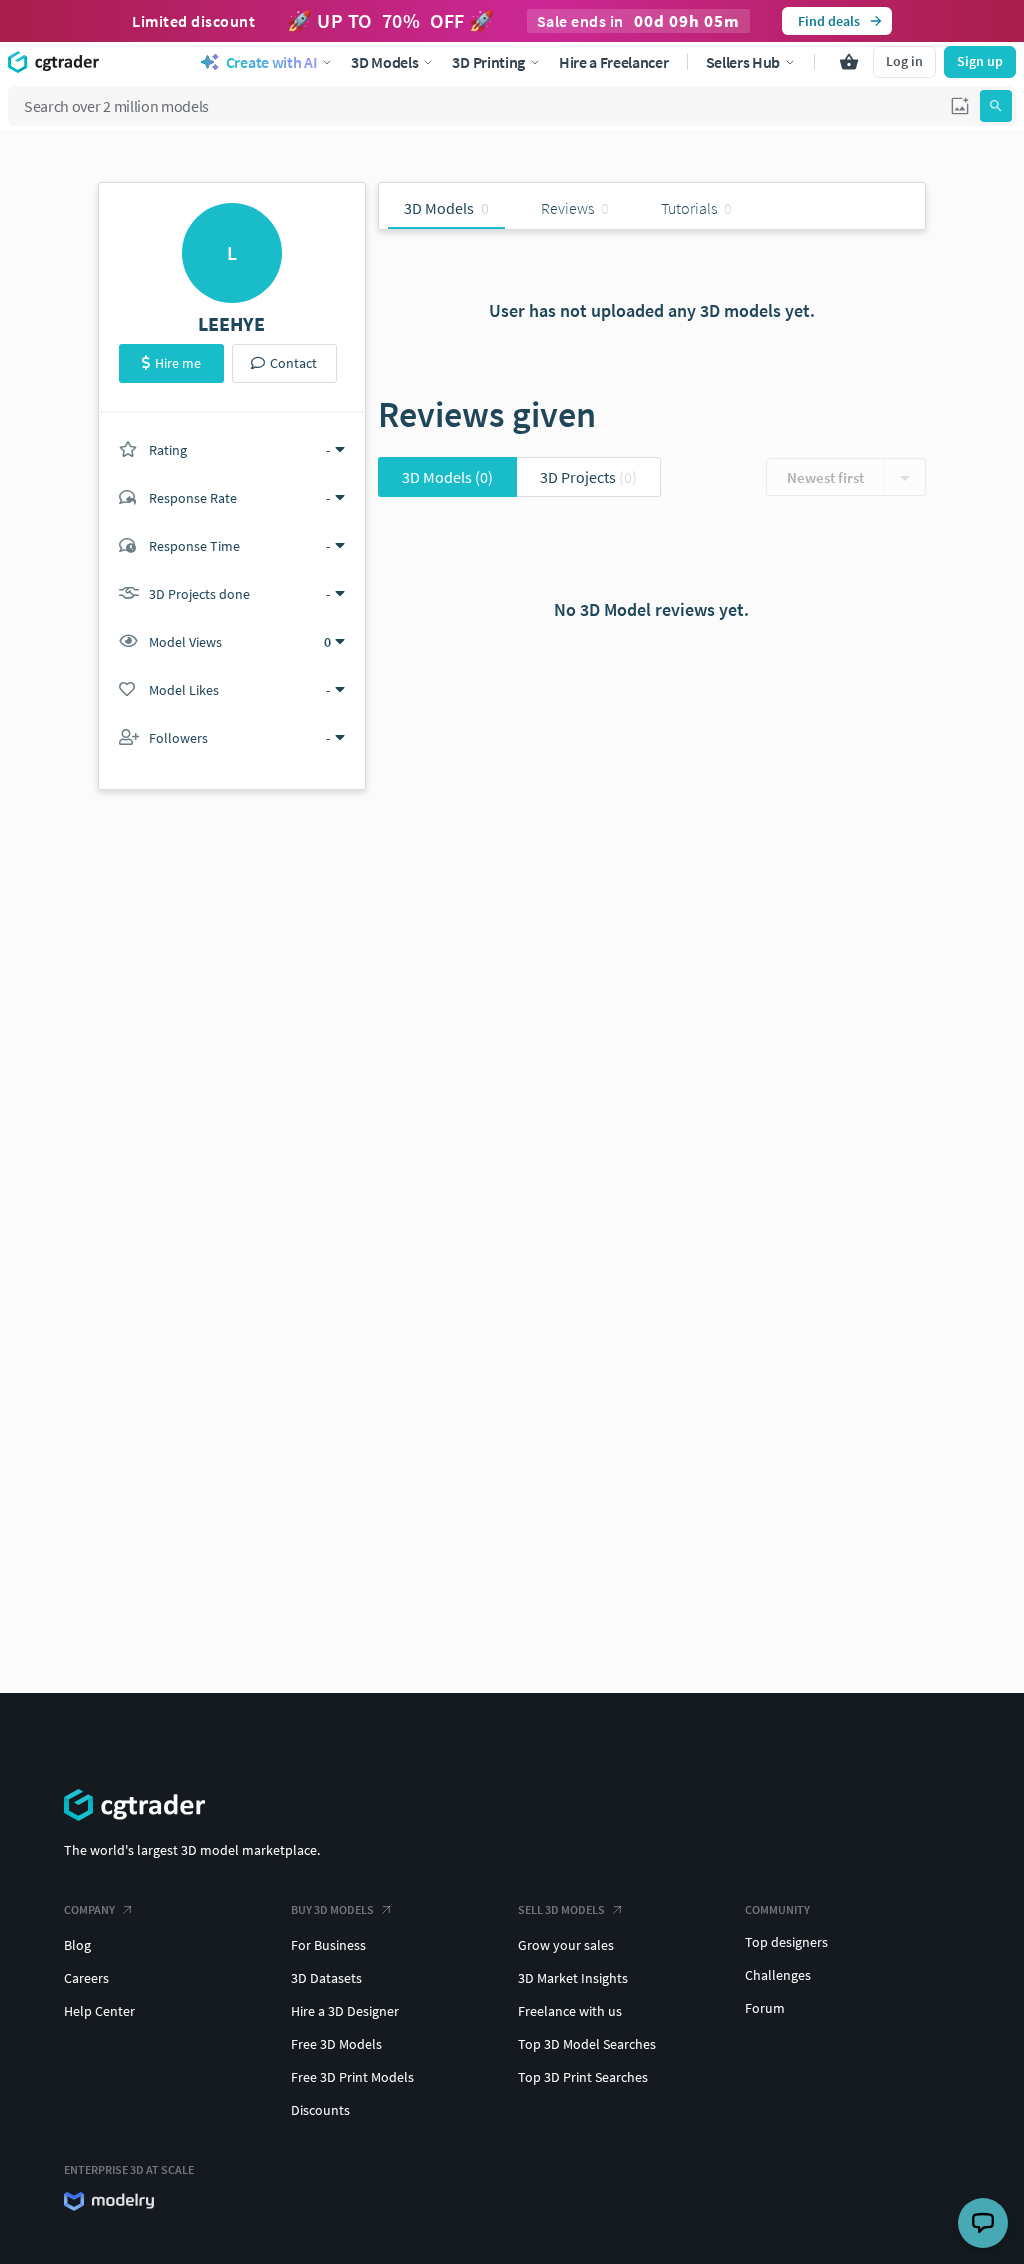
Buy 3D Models (332, 1909)
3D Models (447, 477)
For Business (328, 1945)
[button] (960, 106)
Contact (293, 363)
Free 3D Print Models (352, 2077)
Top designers (786, 1942)
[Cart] (849, 62)
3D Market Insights (573, 1978)
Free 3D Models (336, 2044)
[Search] (996, 106)
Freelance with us (570, 2011)
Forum (765, 2008)
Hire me (178, 363)
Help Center (99, 2011)
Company (89, 1909)
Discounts (320, 2110)
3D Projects (588, 477)
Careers (86, 1978)
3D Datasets (326, 1978)
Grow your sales (566, 1945)
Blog (77, 1945)
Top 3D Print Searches (583, 2077)
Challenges (778, 1975)
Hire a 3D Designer (345, 2011)
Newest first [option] (825, 477)
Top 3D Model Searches (587, 2044)
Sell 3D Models (561, 1909)
